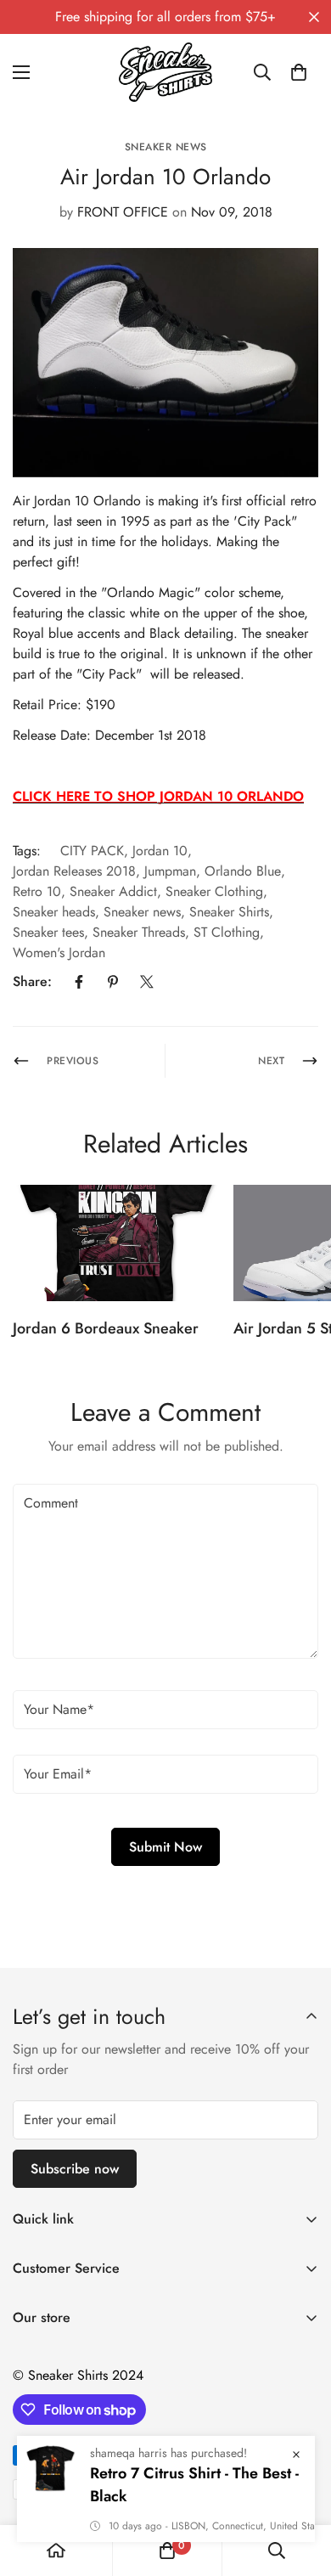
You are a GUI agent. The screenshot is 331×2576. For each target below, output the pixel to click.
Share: (32, 981)
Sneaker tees (48, 932)
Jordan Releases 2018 (74, 871)
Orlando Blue (243, 871)
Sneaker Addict (113, 891)
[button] (299, 72)
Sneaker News (166, 147)
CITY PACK (92, 851)
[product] (56, 2551)
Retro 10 (37, 891)
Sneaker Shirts (229, 912)
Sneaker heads (54, 912)
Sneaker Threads (139, 932)
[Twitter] (147, 982)
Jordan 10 (160, 851)
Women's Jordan (59, 953)
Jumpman (170, 871)
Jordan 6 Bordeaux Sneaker (106, 1328)
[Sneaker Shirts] (165, 72)
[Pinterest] (113, 982)
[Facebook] (79, 982)
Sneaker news (142, 912)
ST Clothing (227, 932)
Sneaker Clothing (214, 891)
